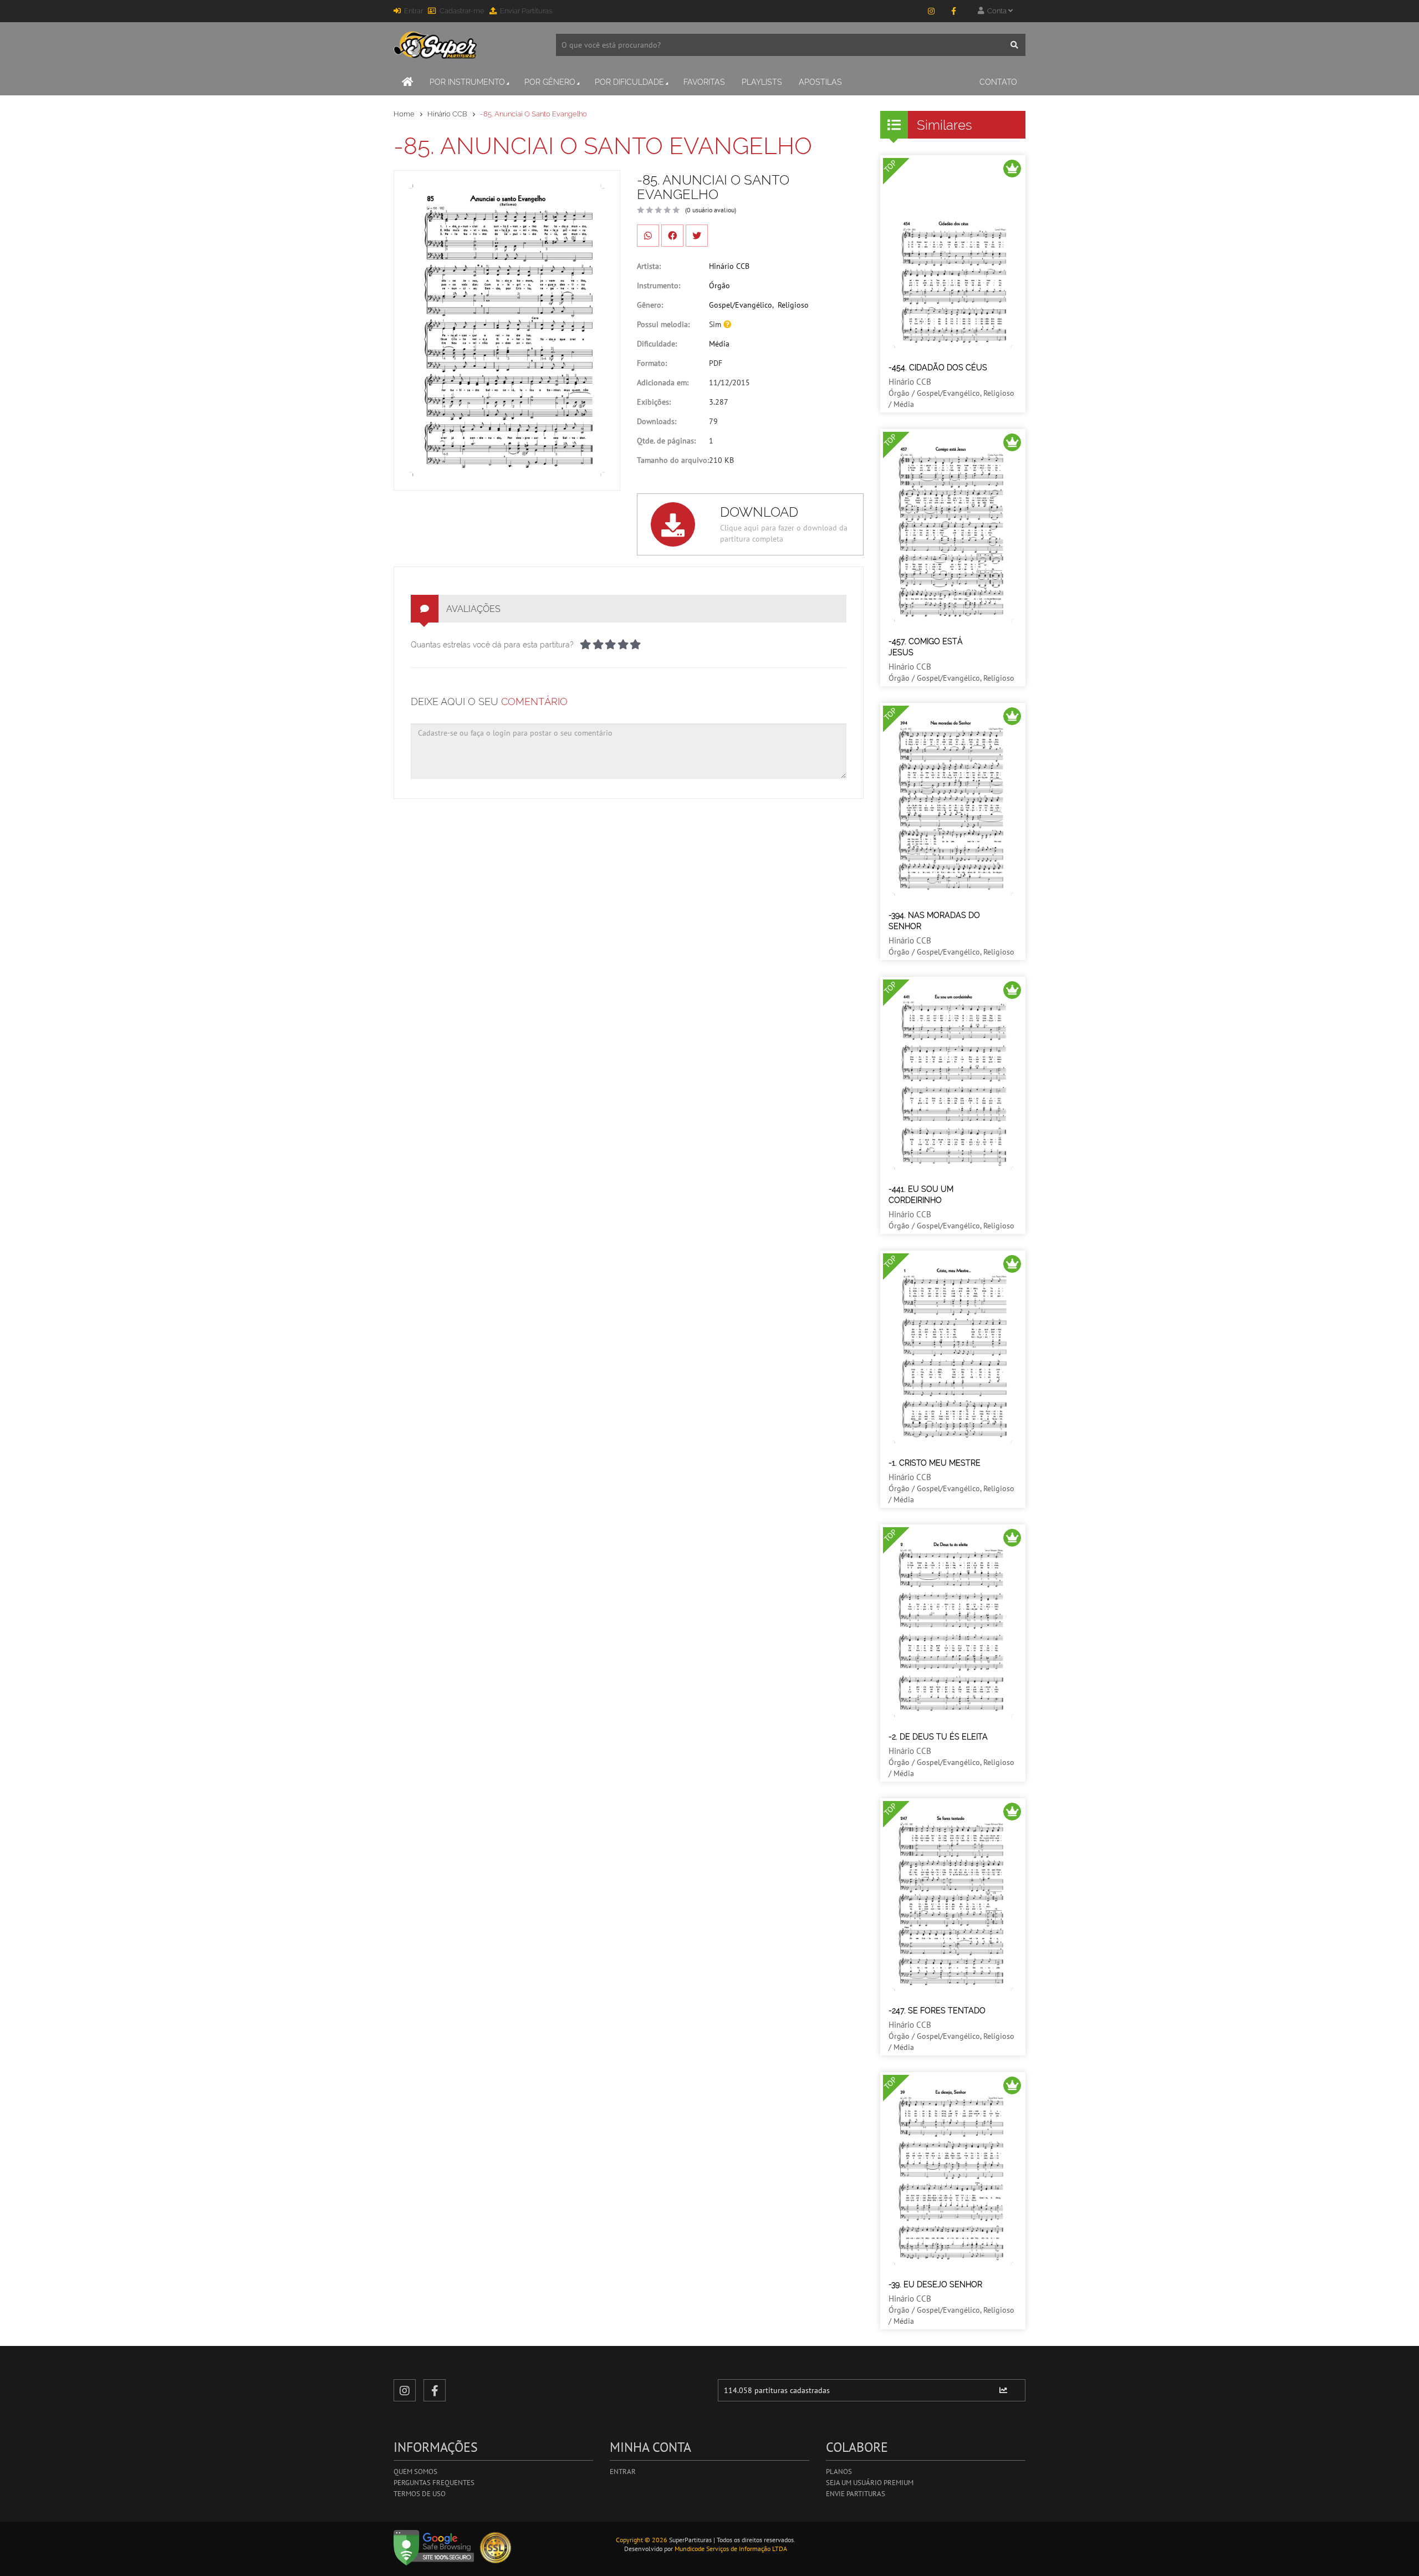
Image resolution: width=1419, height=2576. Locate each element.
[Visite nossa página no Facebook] (953, 11)
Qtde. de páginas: (666, 441)
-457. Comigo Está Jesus (926, 647)
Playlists (762, 82)
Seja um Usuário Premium (870, 2483)
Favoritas (704, 82)
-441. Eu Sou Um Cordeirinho (921, 1195)
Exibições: (654, 402)
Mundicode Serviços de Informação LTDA (731, 2549)
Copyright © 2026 (642, 2540)
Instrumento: (659, 285)
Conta (996, 11)
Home (404, 114)
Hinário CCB (447, 114)
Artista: (649, 266)
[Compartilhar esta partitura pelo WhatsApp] (648, 236)
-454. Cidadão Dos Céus (938, 368)
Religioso (793, 305)
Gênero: (650, 305)
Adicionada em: (663, 382)
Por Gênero (550, 82)
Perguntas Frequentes (434, 2483)
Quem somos (415, 2472)
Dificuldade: (657, 344)
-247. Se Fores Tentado (937, 2011)
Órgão (719, 285)
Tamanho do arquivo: (673, 460)
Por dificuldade (629, 82)
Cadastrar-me (462, 11)
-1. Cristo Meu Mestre (935, 1463)
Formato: (652, 363)
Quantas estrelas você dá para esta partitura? (492, 645)
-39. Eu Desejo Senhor (935, 2284)
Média (719, 344)
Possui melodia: (663, 324)
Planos (839, 2472)
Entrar (414, 11)
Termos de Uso (420, 2494)
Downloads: (657, 421)
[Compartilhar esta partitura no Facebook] (672, 236)
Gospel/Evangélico (741, 305)
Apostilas (820, 82)
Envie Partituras (856, 2494)
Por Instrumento (467, 82)
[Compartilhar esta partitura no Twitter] (697, 236)
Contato (998, 82)
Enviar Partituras (526, 11)
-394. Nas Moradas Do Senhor (934, 921)
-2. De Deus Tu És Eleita (938, 1737)
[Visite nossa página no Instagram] (931, 11)
